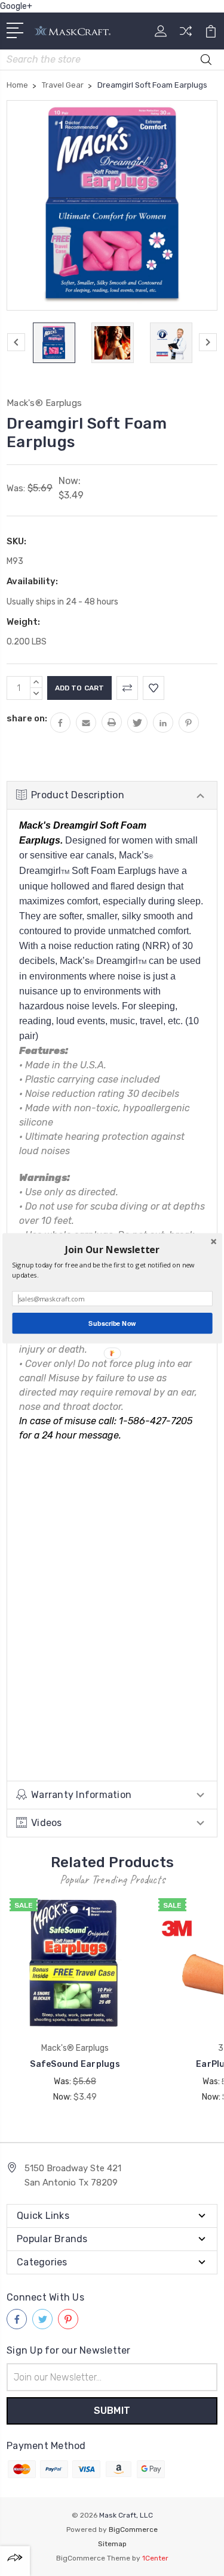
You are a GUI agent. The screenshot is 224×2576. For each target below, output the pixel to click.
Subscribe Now (112, 1323)
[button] (112, 1249)
